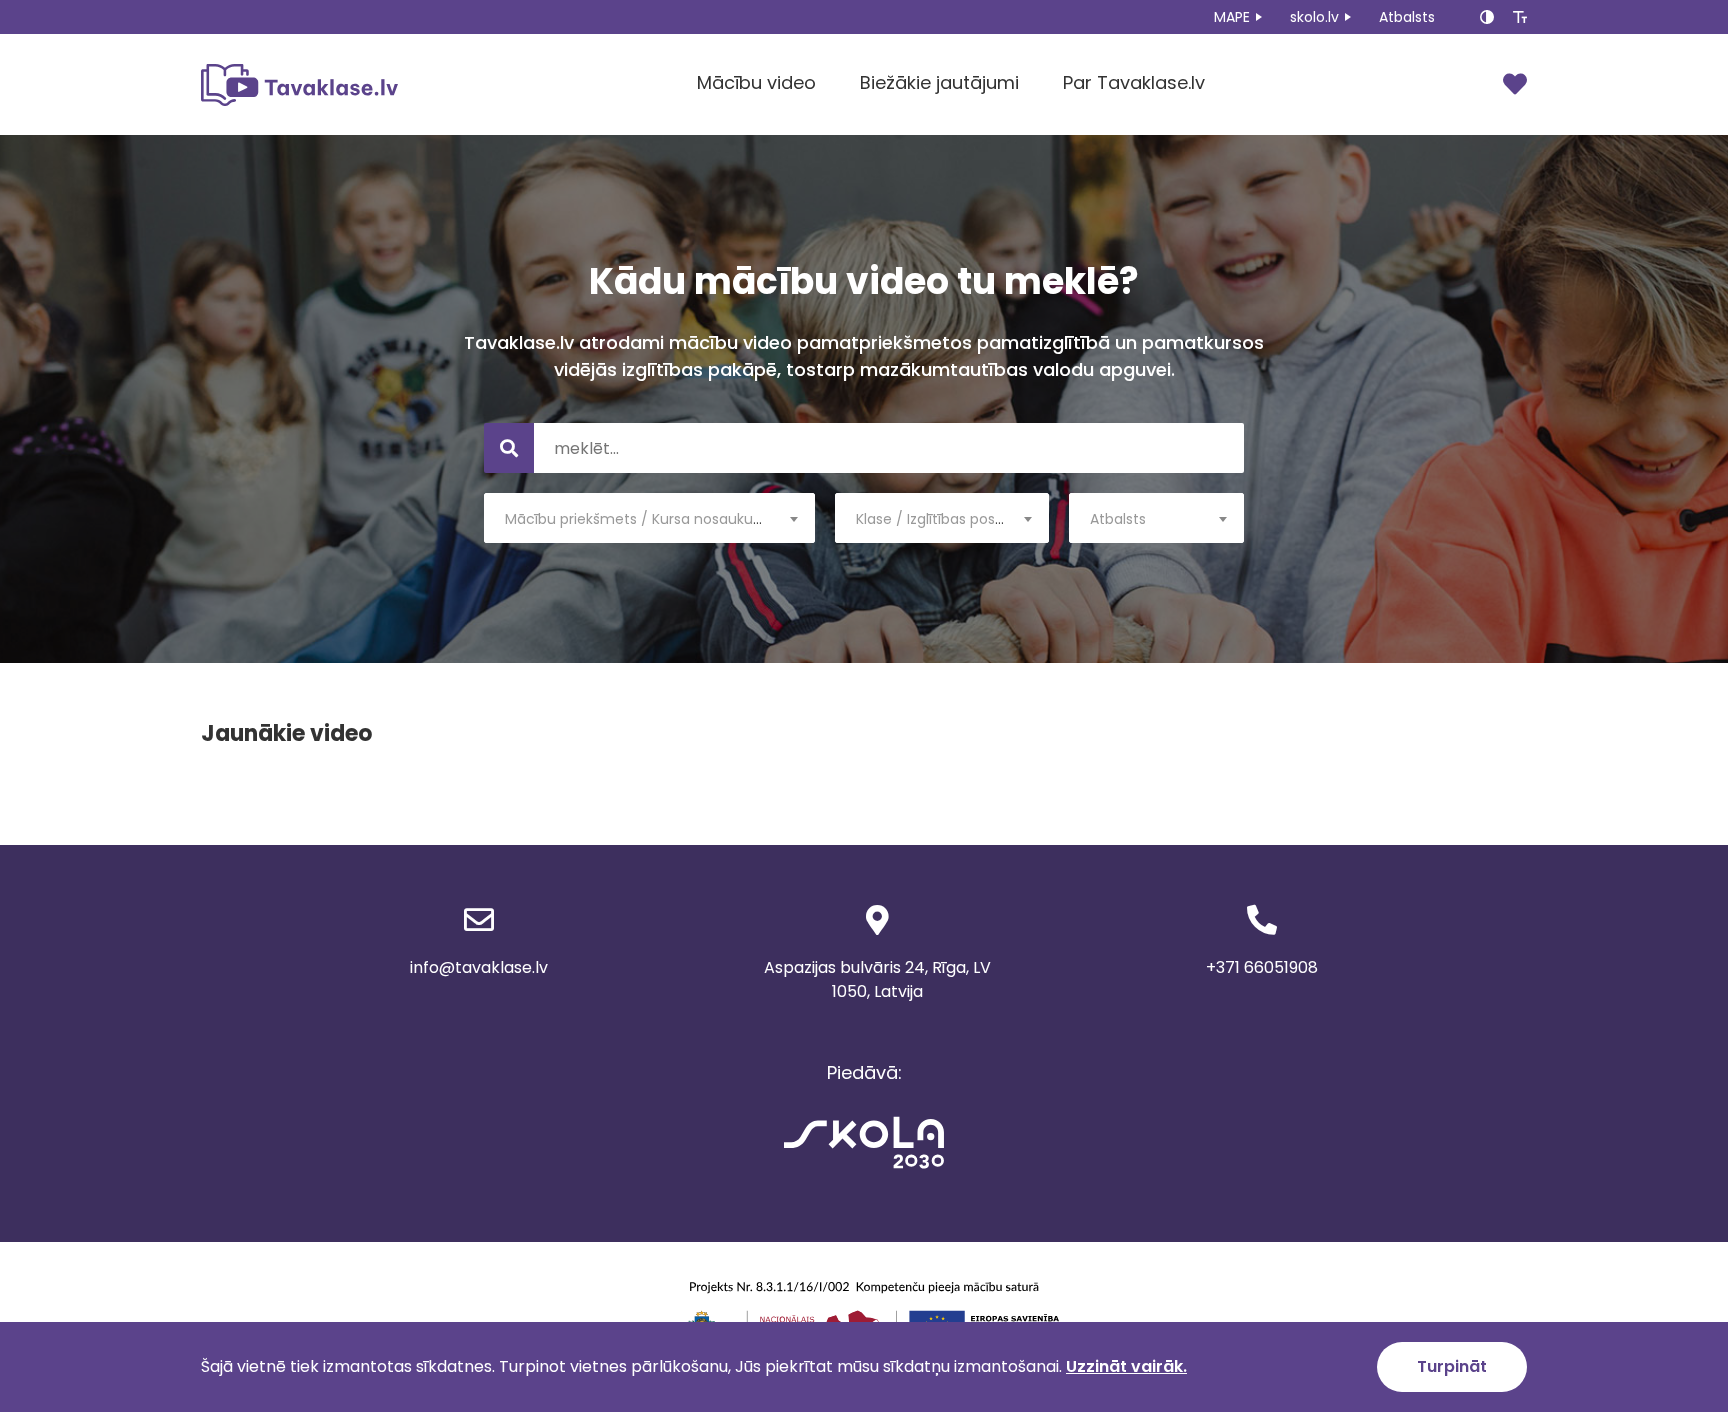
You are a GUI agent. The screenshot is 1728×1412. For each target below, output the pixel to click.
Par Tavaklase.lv (1134, 82)
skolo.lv (1314, 17)
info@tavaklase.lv (479, 967)
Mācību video (756, 82)
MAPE (1232, 17)
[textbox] (649, 519)
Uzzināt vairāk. (1126, 1366)
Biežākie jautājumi (939, 82)
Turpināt (1452, 1366)
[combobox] (649, 518)
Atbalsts (1407, 17)
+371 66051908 (1262, 967)
